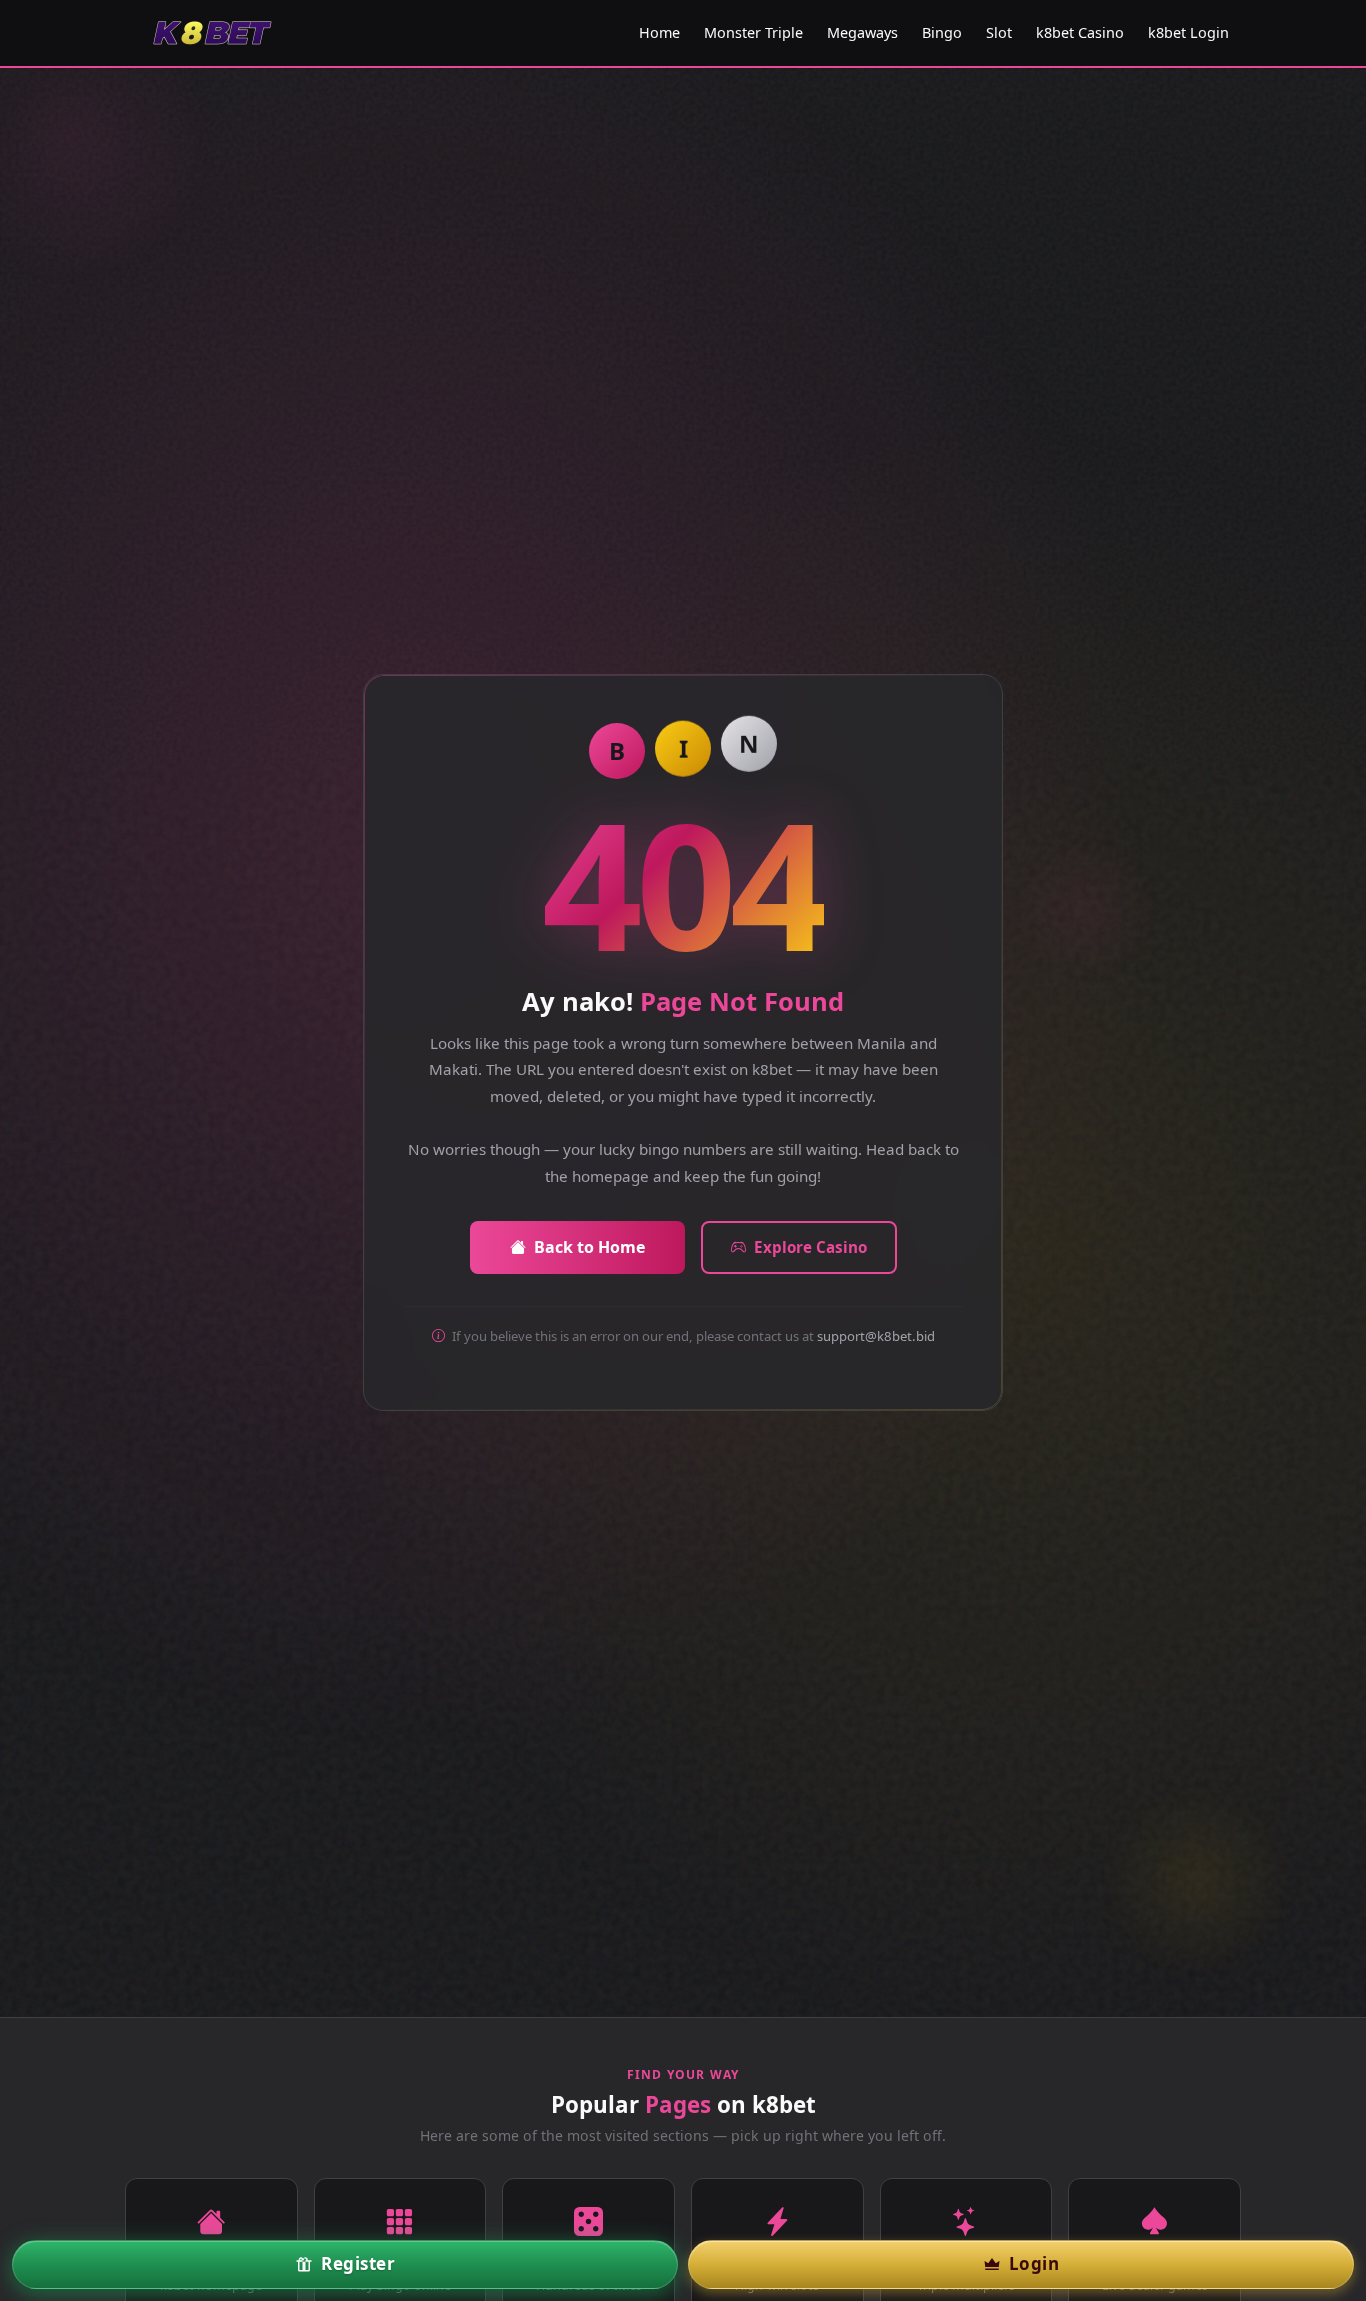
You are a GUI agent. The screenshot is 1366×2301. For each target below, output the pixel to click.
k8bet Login (1188, 32)
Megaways (862, 32)
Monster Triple (753, 32)
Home (659, 32)
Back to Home (589, 1247)
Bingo (942, 32)
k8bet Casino (1080, 32)
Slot (999, 32)
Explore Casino (810, 1247)
